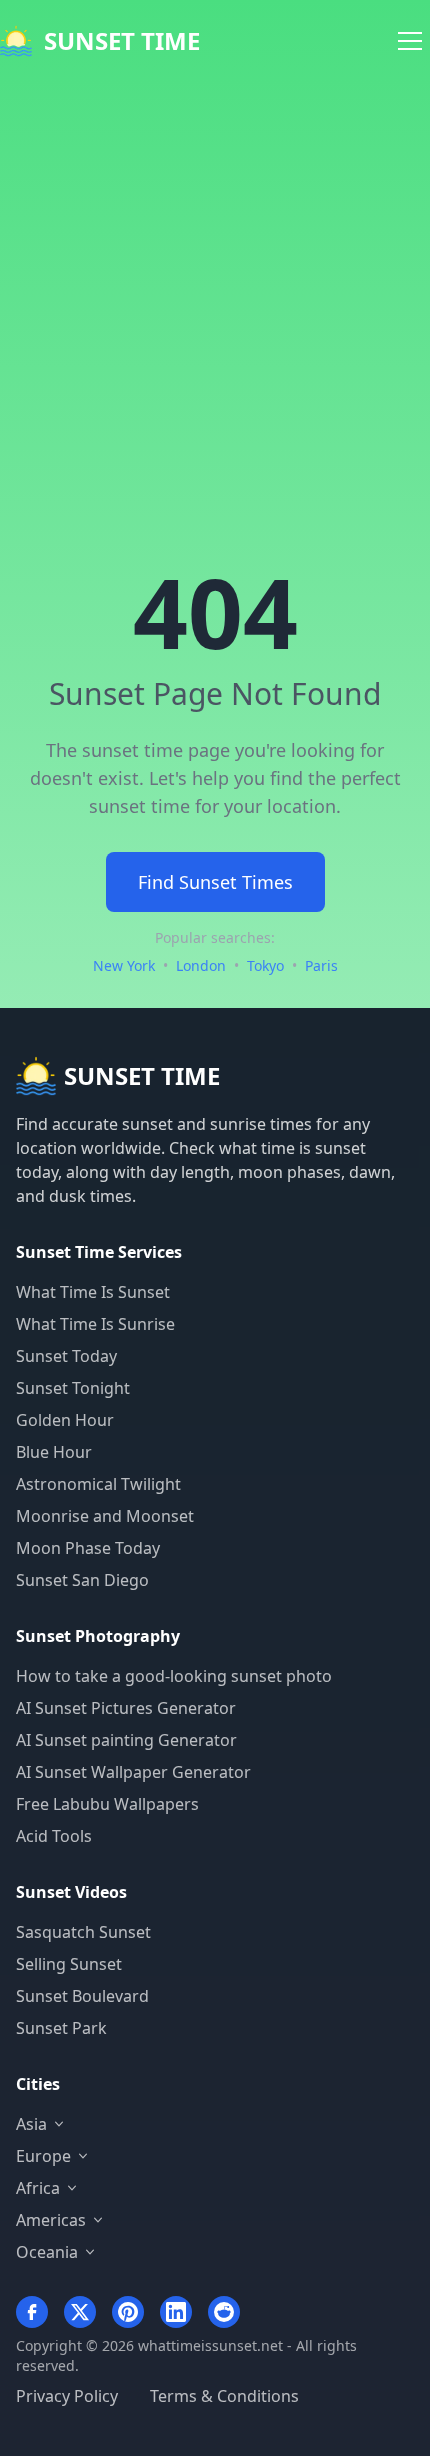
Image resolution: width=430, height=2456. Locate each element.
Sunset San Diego (82, 1580)
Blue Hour (54, 1452)
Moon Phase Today (88, 1548)
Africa (38, 2188)
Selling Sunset (69, 1964)
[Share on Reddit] (224, 2312)
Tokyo (265, 965)
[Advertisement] (215, 307)
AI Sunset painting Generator (126, 1740)
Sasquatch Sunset (83, 1932)
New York (124, 965)
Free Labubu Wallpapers (107, 1804)
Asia (31, 2124)
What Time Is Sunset (93, 1292)
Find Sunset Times (215, 882)
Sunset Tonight (73, 1388)
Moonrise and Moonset (105, 1516)
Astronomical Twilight (98, 1484)
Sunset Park (61, 2028)
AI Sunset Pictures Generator (126, 1708)
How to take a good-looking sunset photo (174, 1676)
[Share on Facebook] (32, 2312)
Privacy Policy (67, 2396)
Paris (321, 965)
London (201, 965)
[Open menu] (410, 41)
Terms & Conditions (224, 2396)
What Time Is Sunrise (95, 1324)
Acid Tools (54, 1836)
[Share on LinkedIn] (176, 2312)
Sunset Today (66, 1356)
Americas (51, 2220)
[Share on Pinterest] (128, 2312)
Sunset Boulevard (82, 1996)
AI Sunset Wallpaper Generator (133, 1772)
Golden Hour (65, 1420)
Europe (43, 2156)
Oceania (47, 2252)
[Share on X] (80, 2312)
